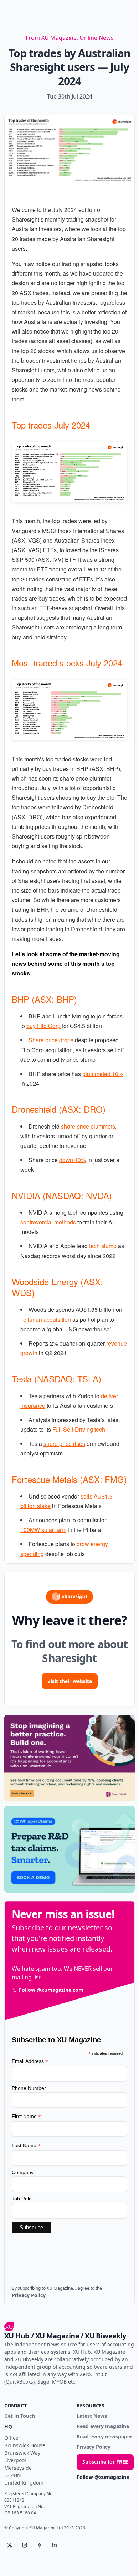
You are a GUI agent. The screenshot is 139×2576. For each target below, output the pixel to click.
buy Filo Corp (43, 1026)
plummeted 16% (103, 1074)
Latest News (92, 2416)
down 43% (73, 1160)
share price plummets (88, 1126)
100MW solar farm (43, 1530)
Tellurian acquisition (46, 1319)
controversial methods (48, 1222)
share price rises (64, 1444)
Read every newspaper (104, 2437)
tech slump (103, 1246)
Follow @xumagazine (103, 2477)
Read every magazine (103, 2426)
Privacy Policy (94, 2447)
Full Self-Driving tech (79, 1429)
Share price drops (51, 1040)
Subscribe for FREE (105, 2462)
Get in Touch (20, 2416)
